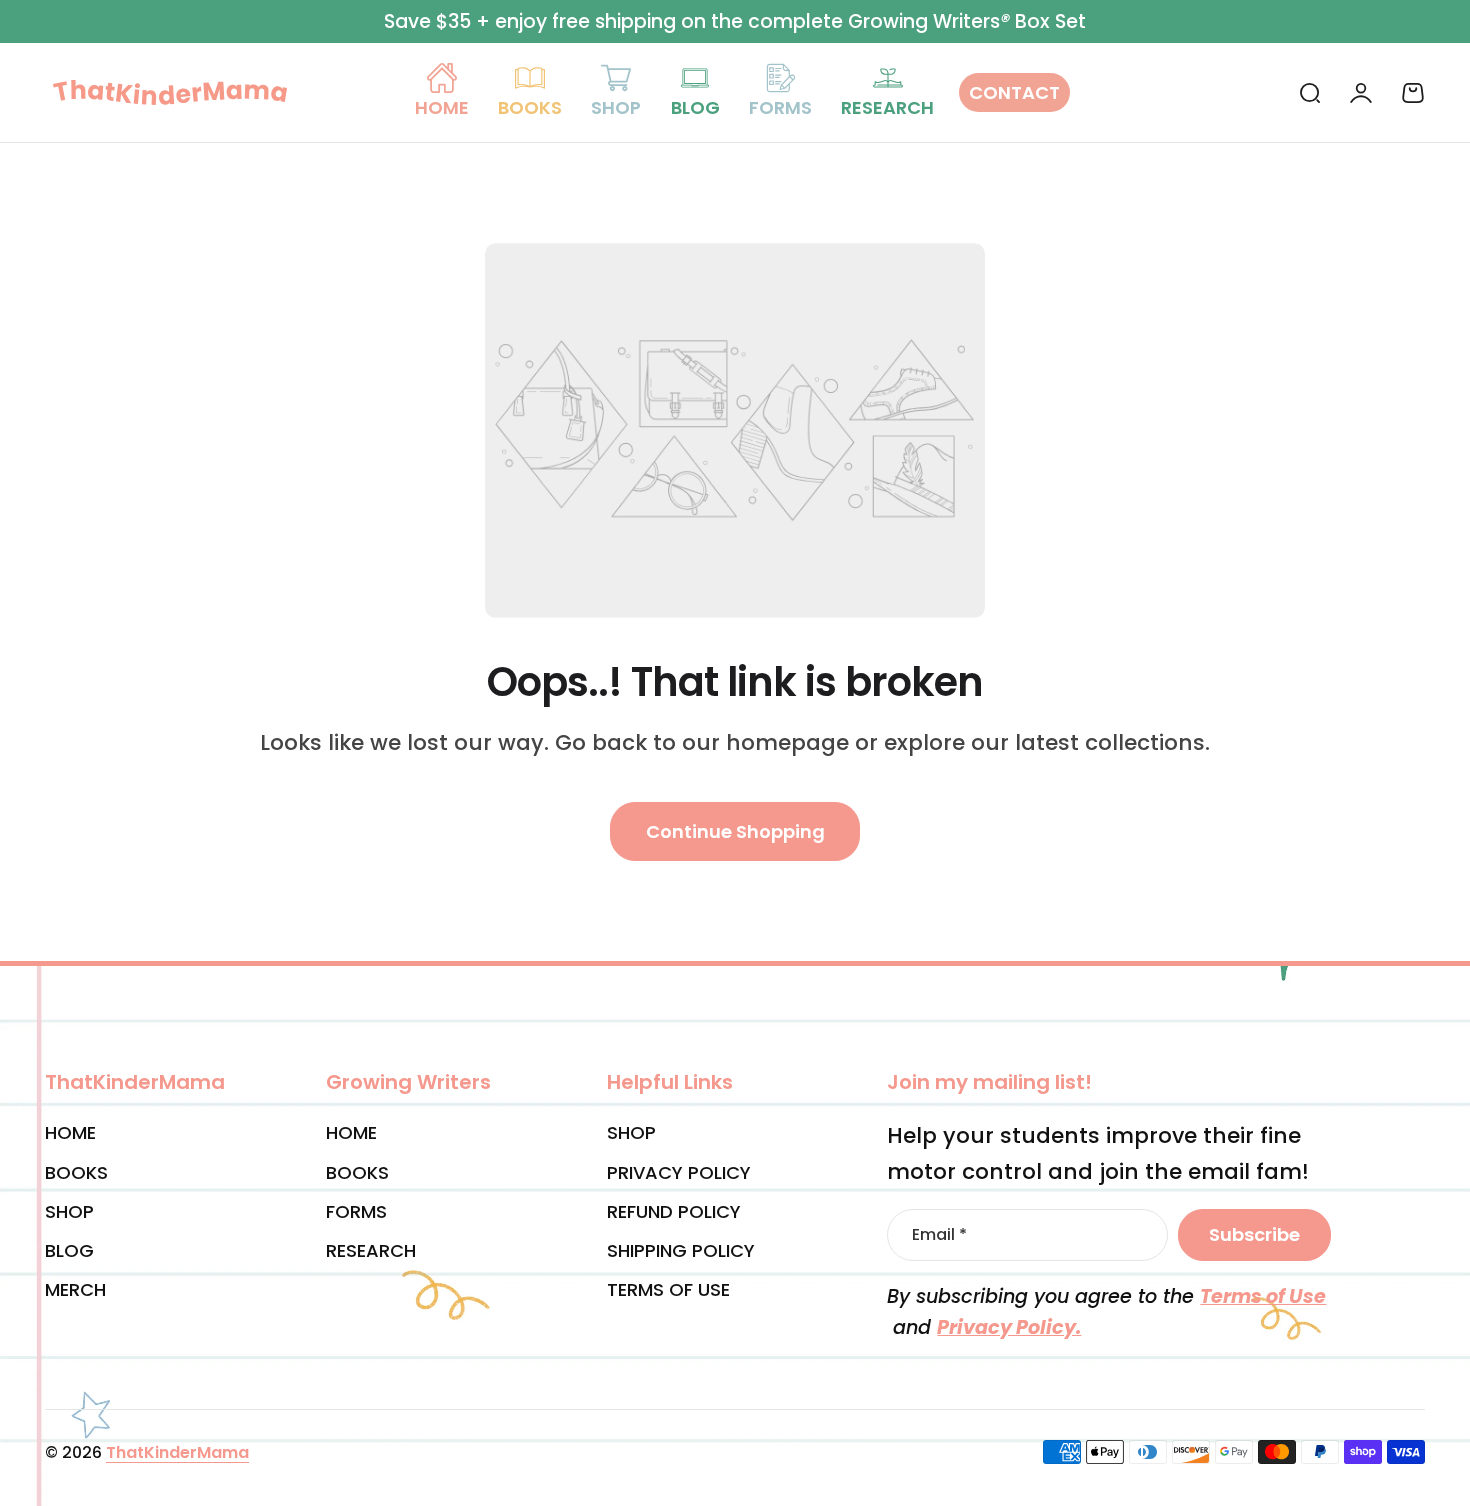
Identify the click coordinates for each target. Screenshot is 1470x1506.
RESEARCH (371, 1250)
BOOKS (76, 1172)
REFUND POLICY (674, 1211)
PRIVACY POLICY (679, 1172)
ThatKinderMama (177, 1452)
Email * (939, 1234)
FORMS (356, 1211)
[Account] (1361, 93)
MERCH (75, 1289)
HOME (70, 1132)
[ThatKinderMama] (170, 92)
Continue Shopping (735, 831)
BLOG (69, 1250)
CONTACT (1014, 92)
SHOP (69, 1211)
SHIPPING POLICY (681, 1250)
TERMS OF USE (668, 1289)
